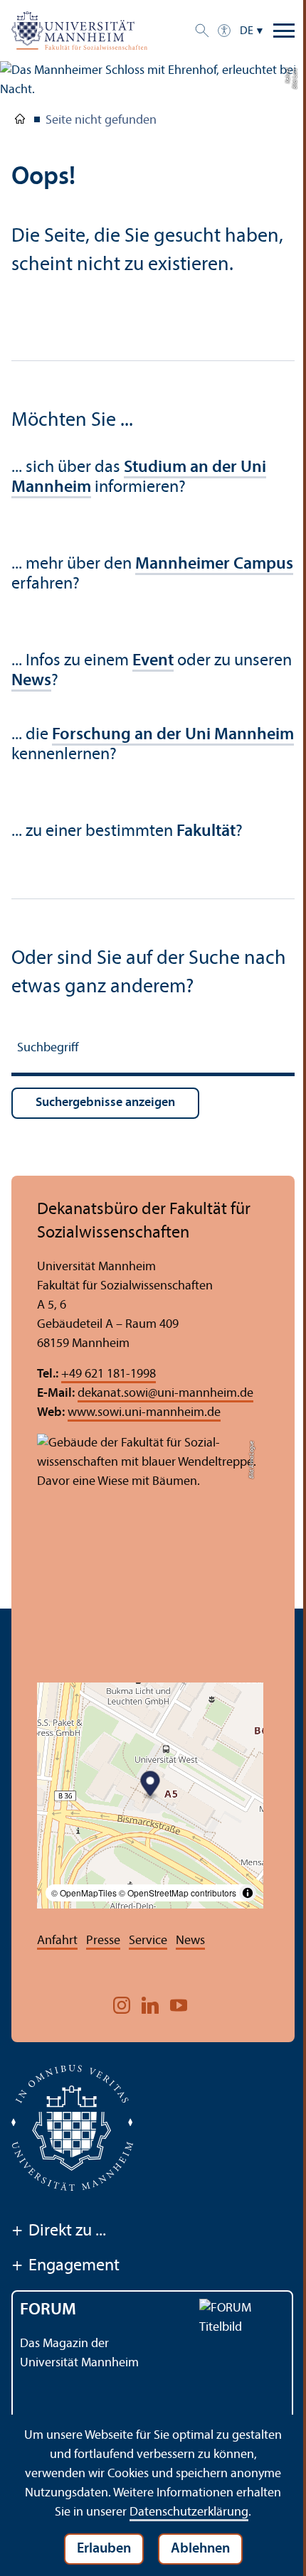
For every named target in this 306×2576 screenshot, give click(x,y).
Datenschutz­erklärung (189, 2512)
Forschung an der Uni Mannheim (173, 735)
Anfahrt (57, 1941)
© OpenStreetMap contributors (178, 1893)
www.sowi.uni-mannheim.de (144, 1413)
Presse (103, 1941)
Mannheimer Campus (214, 564)
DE (247, 31)
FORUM (48, 2310)
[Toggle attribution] (248, 1893)
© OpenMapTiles (84, 1893)
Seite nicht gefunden (101, 120)
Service (148, 1941)
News (190, 1941)
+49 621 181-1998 (109, 1374)
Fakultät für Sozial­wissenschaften (20, 122)
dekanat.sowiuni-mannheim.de (165, 1394)
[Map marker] (151, 1785)
